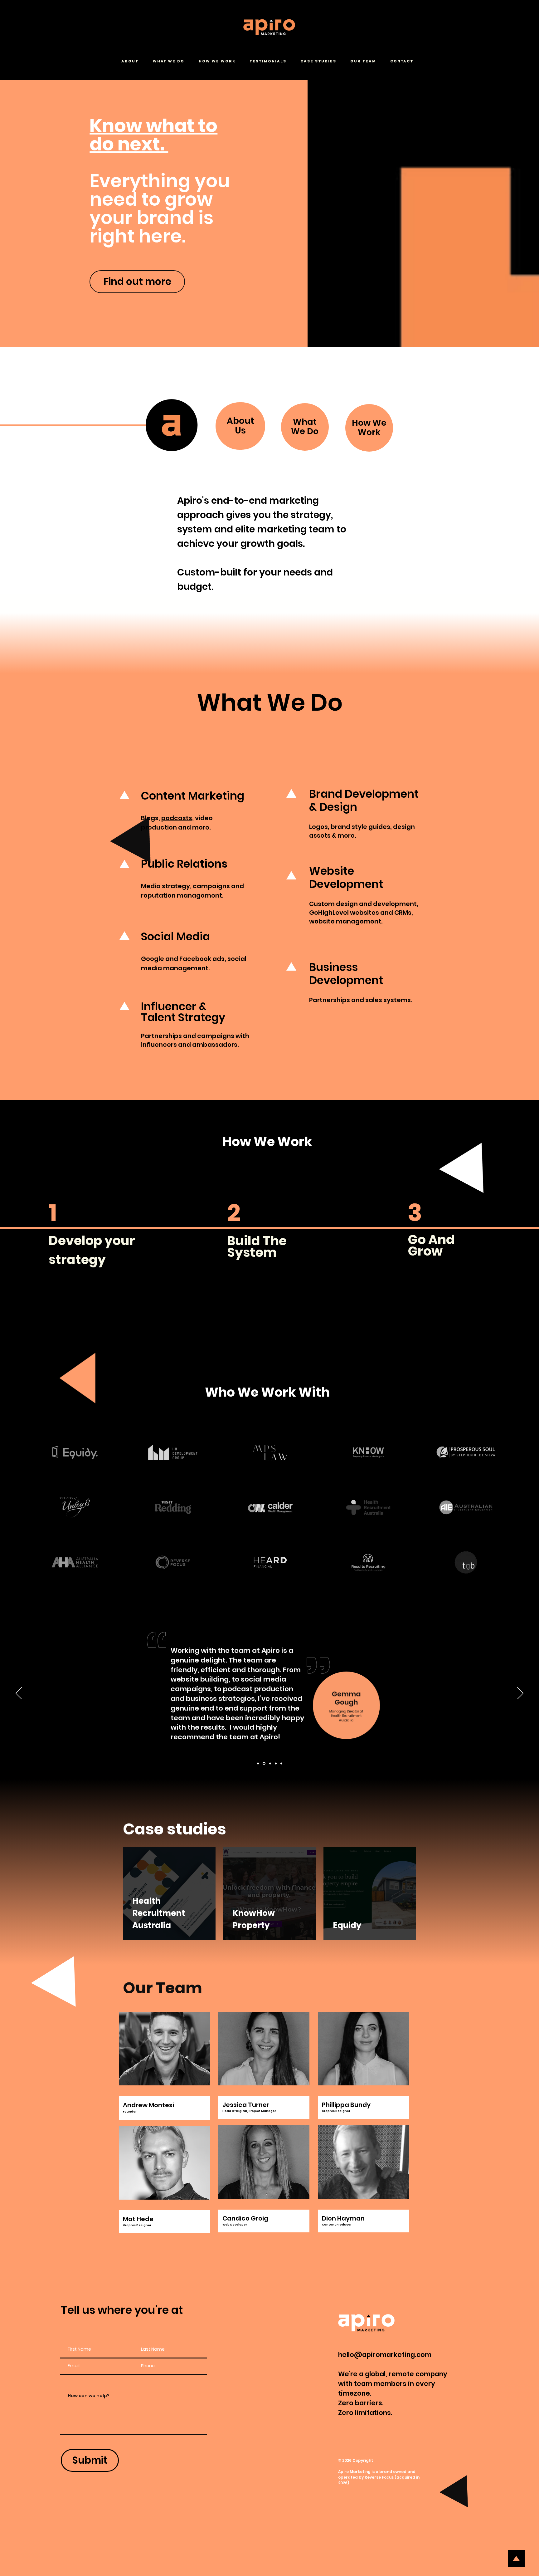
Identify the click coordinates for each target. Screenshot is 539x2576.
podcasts (177, 818)
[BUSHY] (258, 1763)
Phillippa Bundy (346, 2105)
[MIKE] (276, 1763)
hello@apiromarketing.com (385, 2355)
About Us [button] (240, 426)
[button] (132, 61)
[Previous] (19, 1694)
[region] (90, 1242)
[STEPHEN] (270, 1763)
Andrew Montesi (148, 2105)
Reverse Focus (379, 2477)
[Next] (520, 1694)
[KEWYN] (281, 1763)
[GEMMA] (264, 1763)
